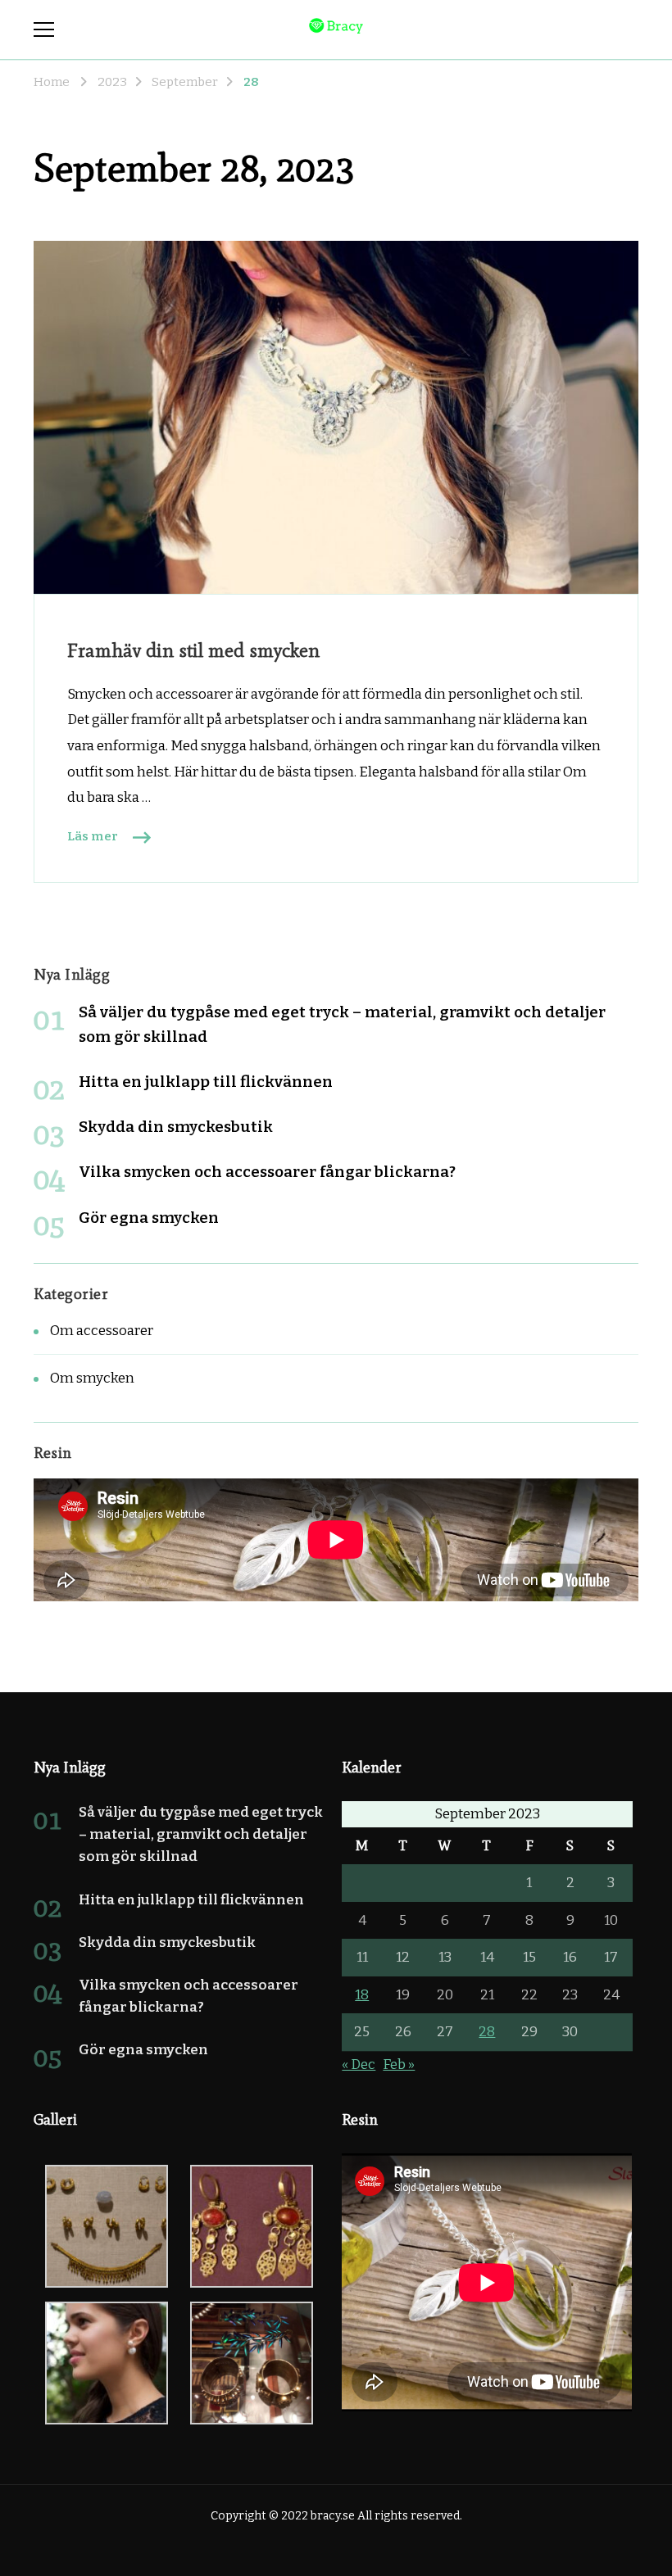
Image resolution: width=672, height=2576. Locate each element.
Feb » (399, 2064)
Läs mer (93, 836)
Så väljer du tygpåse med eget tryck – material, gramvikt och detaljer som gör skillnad (201, 1834)
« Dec (359, 2064)
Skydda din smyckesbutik (176, 1127)
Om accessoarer (102, 1331)
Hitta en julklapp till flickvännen (206, 1082)
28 (487, 2032)
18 (362, 1995)
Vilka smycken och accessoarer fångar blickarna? (267, 1172)
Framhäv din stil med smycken (193, 650)
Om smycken (92, 1378)
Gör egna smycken (149, 1218)
